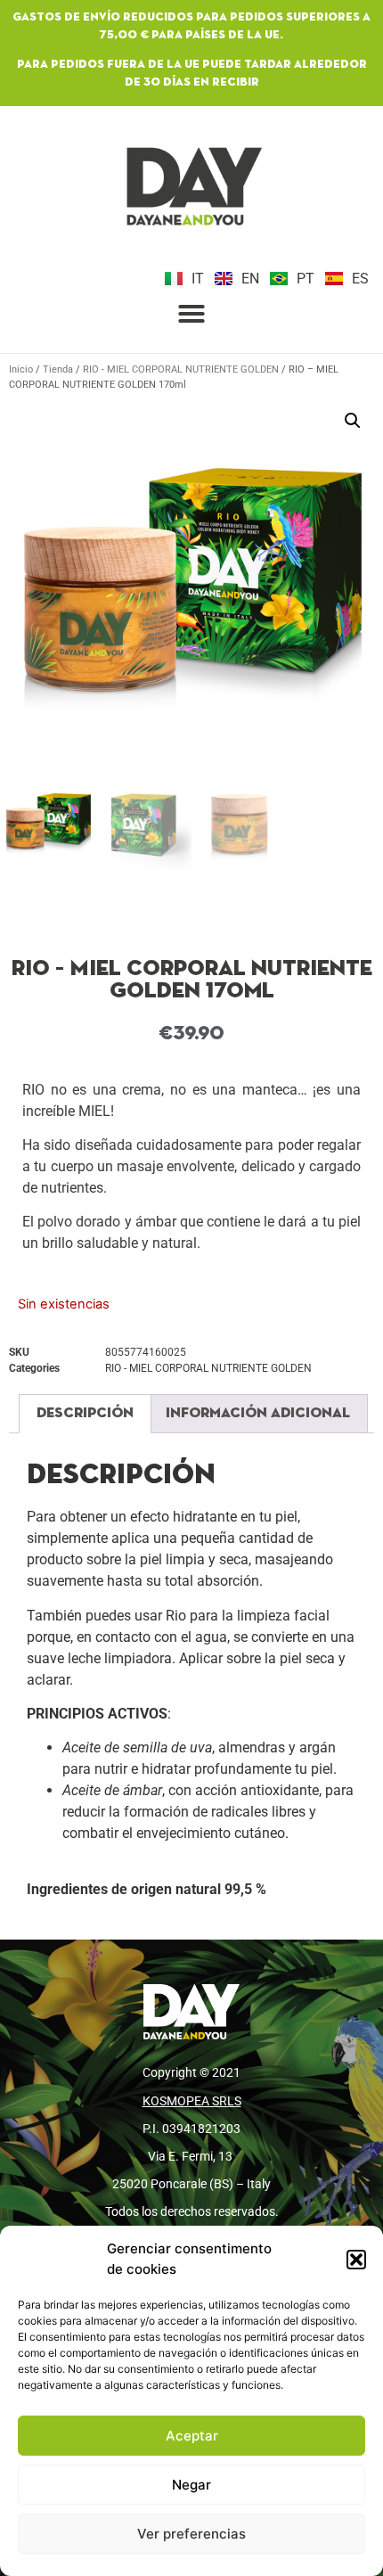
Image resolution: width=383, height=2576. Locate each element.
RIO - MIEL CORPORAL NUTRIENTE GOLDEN (181, 369)
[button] (356, 2260)
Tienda (58, 369)
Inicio (21, 369)
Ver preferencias (191, 2534)
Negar (191, 2485)
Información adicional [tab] (258, 1414)
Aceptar (192, 2436)
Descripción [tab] (85, 1414)
